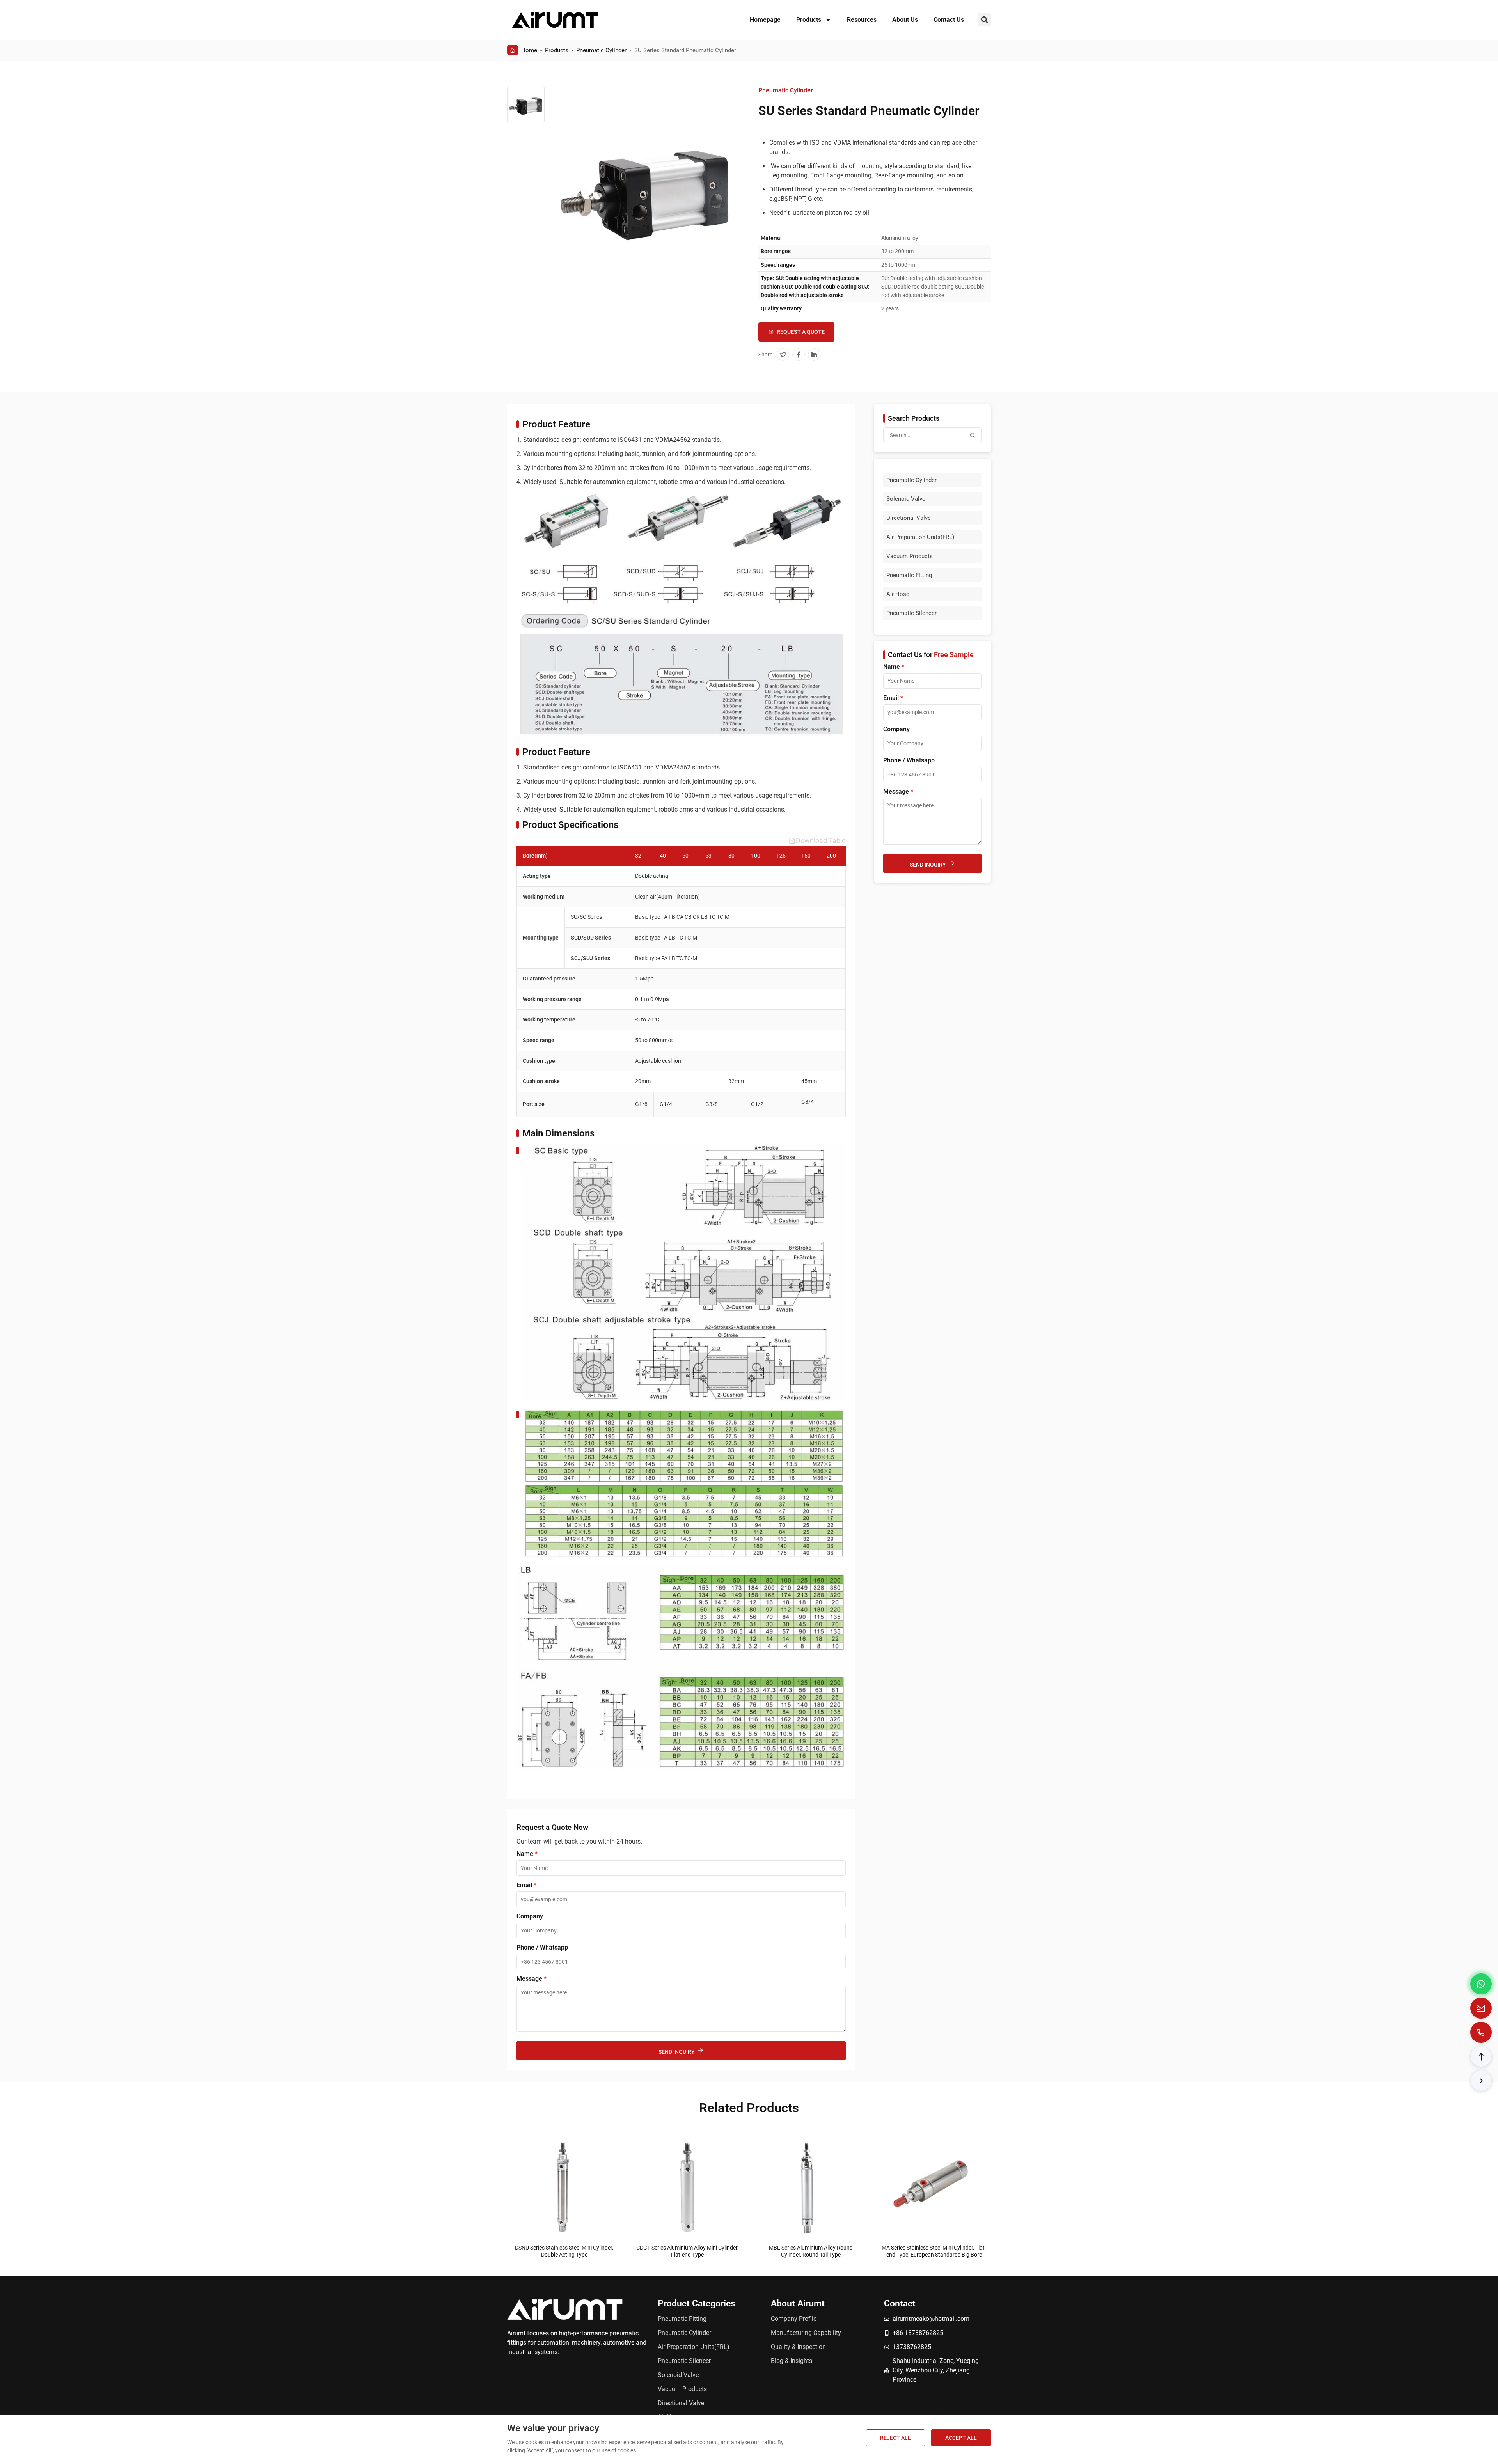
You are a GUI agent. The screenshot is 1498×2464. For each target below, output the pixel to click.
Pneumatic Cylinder (601, 50)
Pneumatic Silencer (911, 613)
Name (527, 1854)
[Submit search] (973, 435)
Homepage (765, 20)
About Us (905, 20)
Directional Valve (909, 518)
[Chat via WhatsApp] (1481, 1984)
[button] (984, 20)
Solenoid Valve (906, 499)
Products (809, 20)
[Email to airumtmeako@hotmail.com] (1481, 2008)
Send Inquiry (677, 2052)
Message (532, 1979)
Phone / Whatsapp (542, 1948)
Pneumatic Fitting (909, 575)
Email (526, 1885)
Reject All (895, 2438)
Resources (862, 20)
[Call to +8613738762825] (1481, 2032)
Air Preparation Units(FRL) (920, 537)
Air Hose (898, 594)
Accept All (961, 2438)
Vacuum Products (910, 556)
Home (529, 50)
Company (530, 1916)
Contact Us (949, 20)
